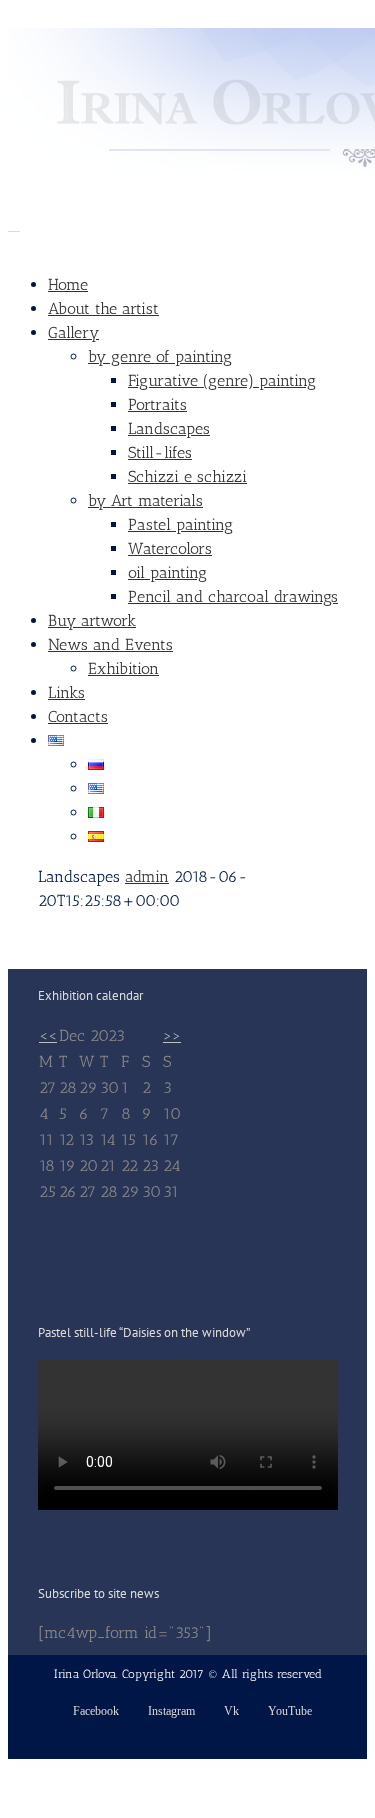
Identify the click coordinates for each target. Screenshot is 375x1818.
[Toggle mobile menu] (14, 224)
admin (147, 876)
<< (48, 1035)
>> (172, 1035)
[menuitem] (207, 285)
